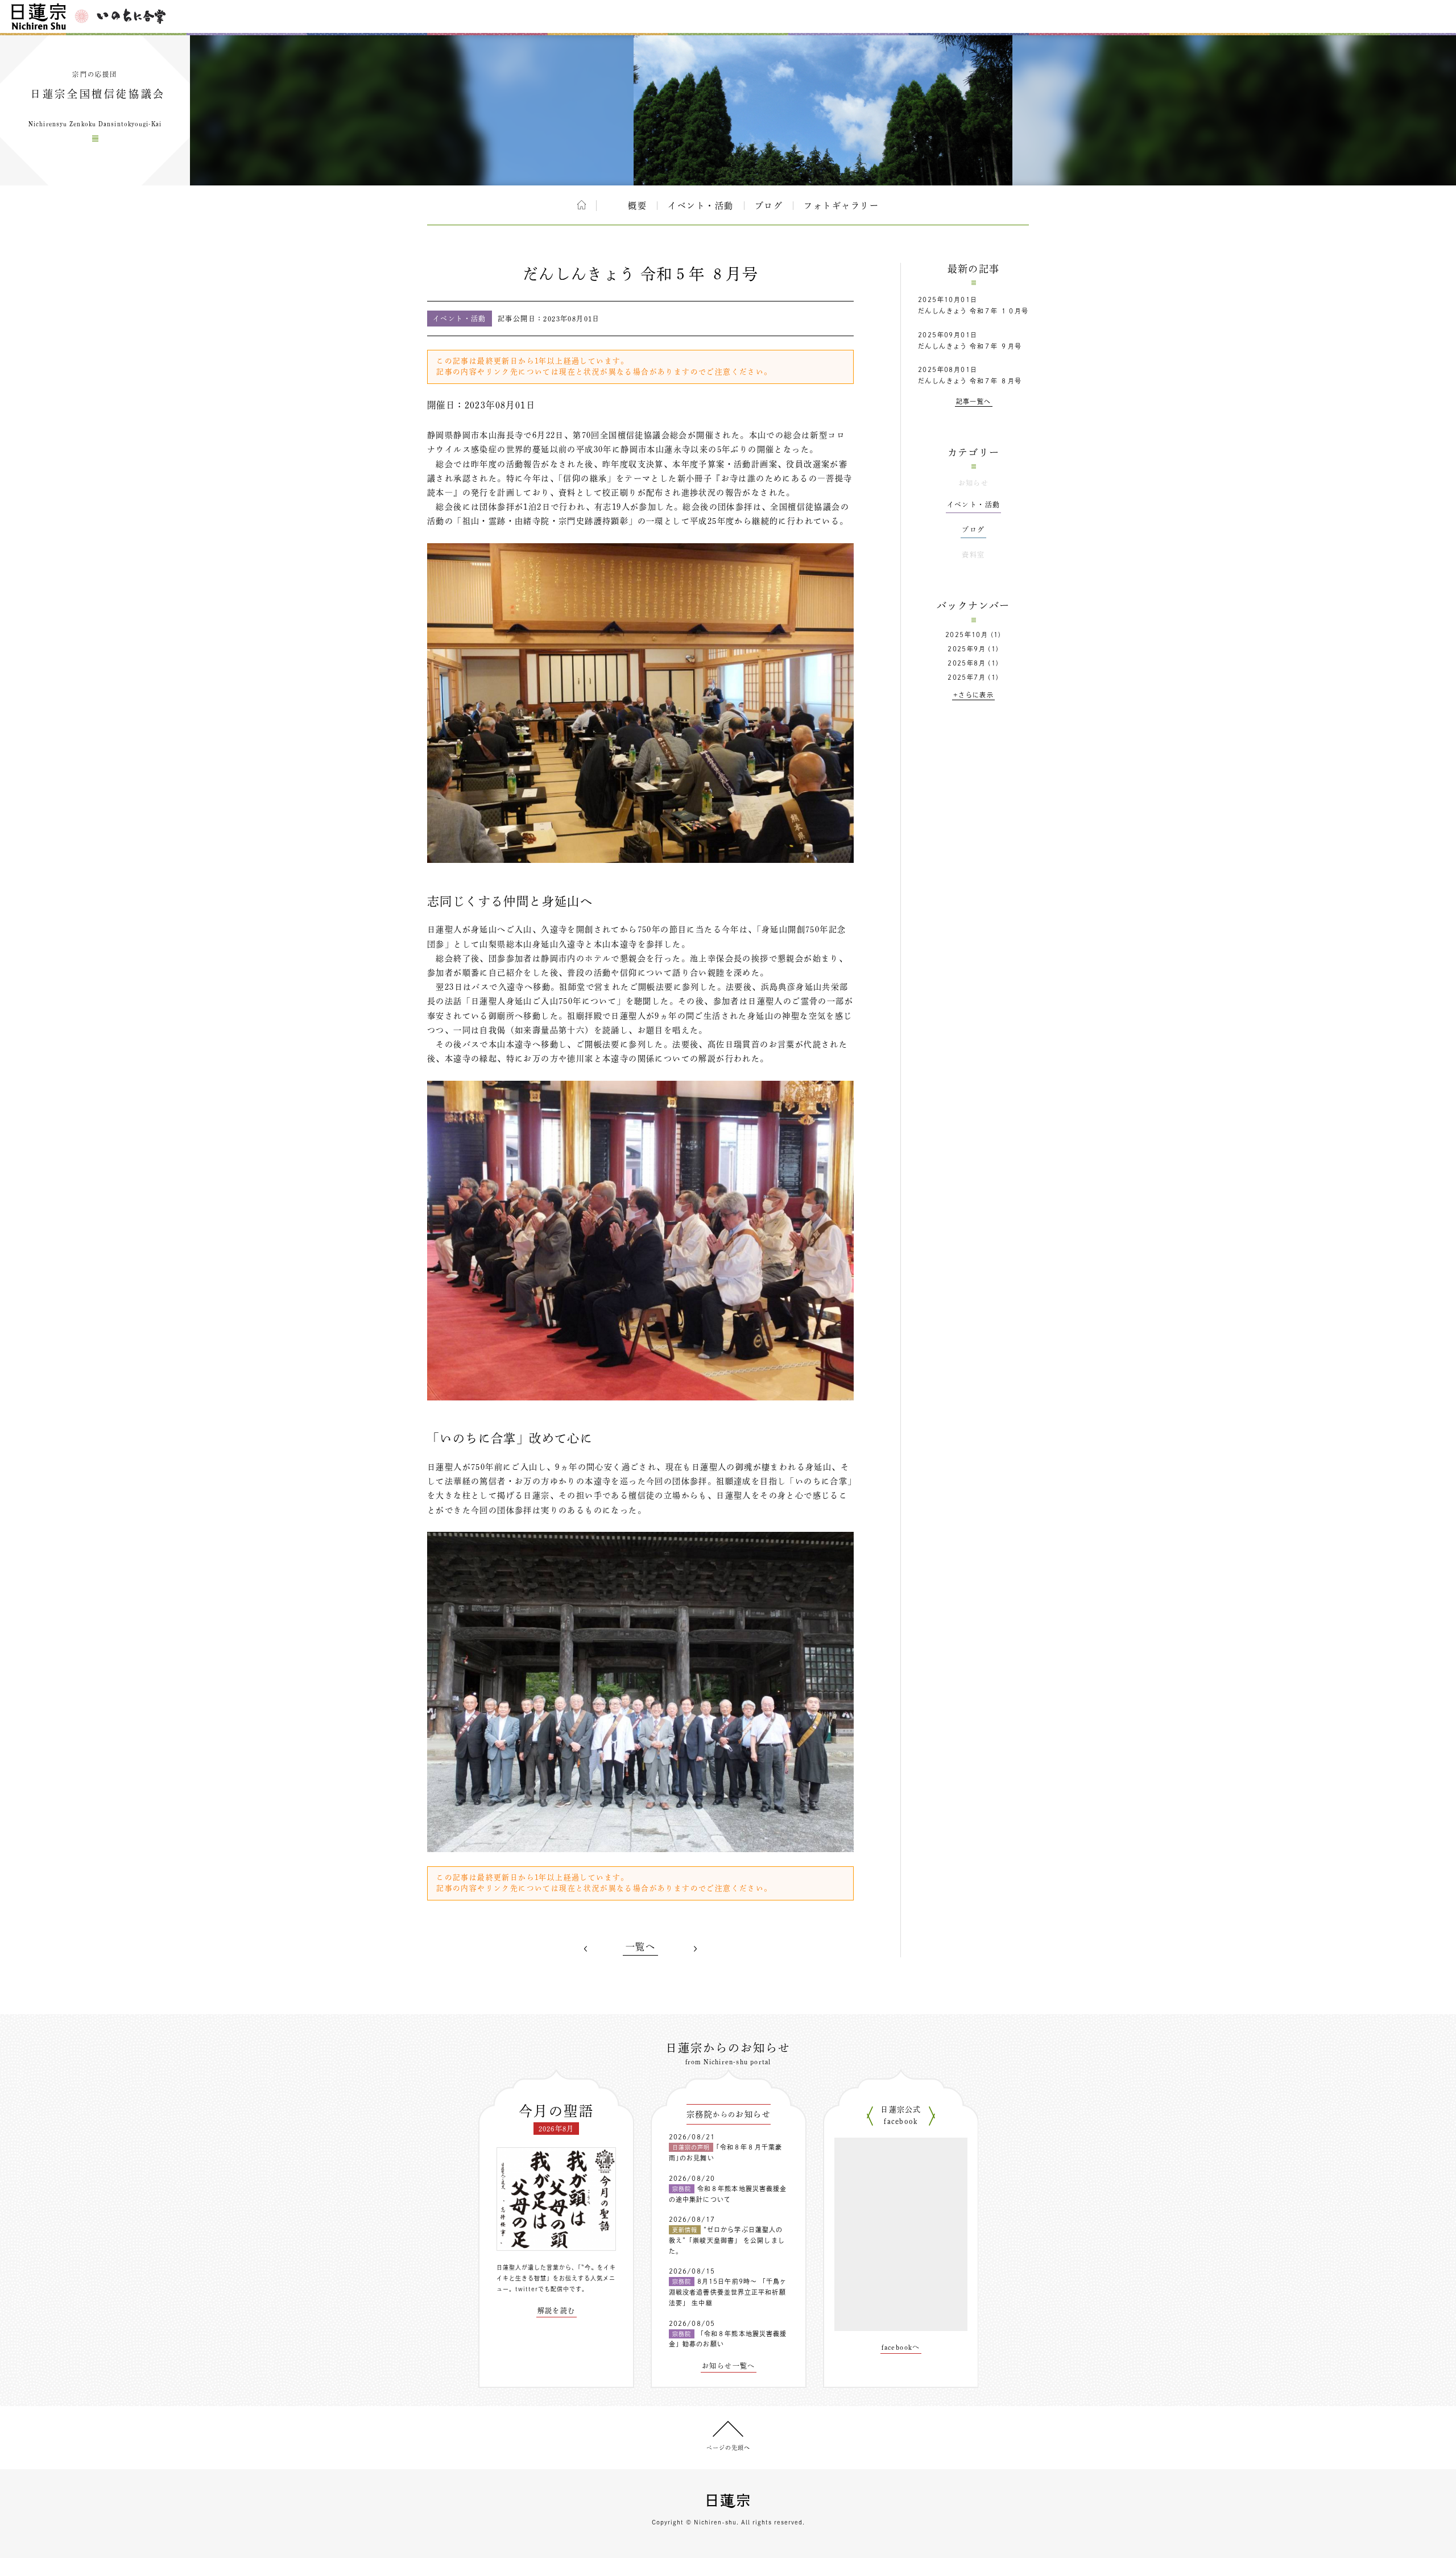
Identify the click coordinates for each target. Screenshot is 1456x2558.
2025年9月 (967, 649)
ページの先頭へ (728, 2448)
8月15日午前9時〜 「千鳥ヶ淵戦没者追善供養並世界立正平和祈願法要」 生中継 (728, 2292)
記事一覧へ (974, 401)
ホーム (582, 205)
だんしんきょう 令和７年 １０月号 (973, 311)
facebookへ (901, 2347)
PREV (586, 1949)
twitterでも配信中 (542, 2289)
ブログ (769, 206)
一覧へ (640, 1947)
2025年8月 (967, 663)
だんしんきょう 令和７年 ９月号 (970, 346)
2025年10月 (967, 635)
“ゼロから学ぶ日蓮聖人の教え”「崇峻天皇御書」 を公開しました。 (727, 2240)
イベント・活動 (701, 206)
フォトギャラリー (841, 206)
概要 (637, 206)
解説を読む (557, 2311)
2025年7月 (967, 677)
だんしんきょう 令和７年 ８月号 (970, 381)
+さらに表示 (973, 695)
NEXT (695, 1949)
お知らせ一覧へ (729, 2366)
